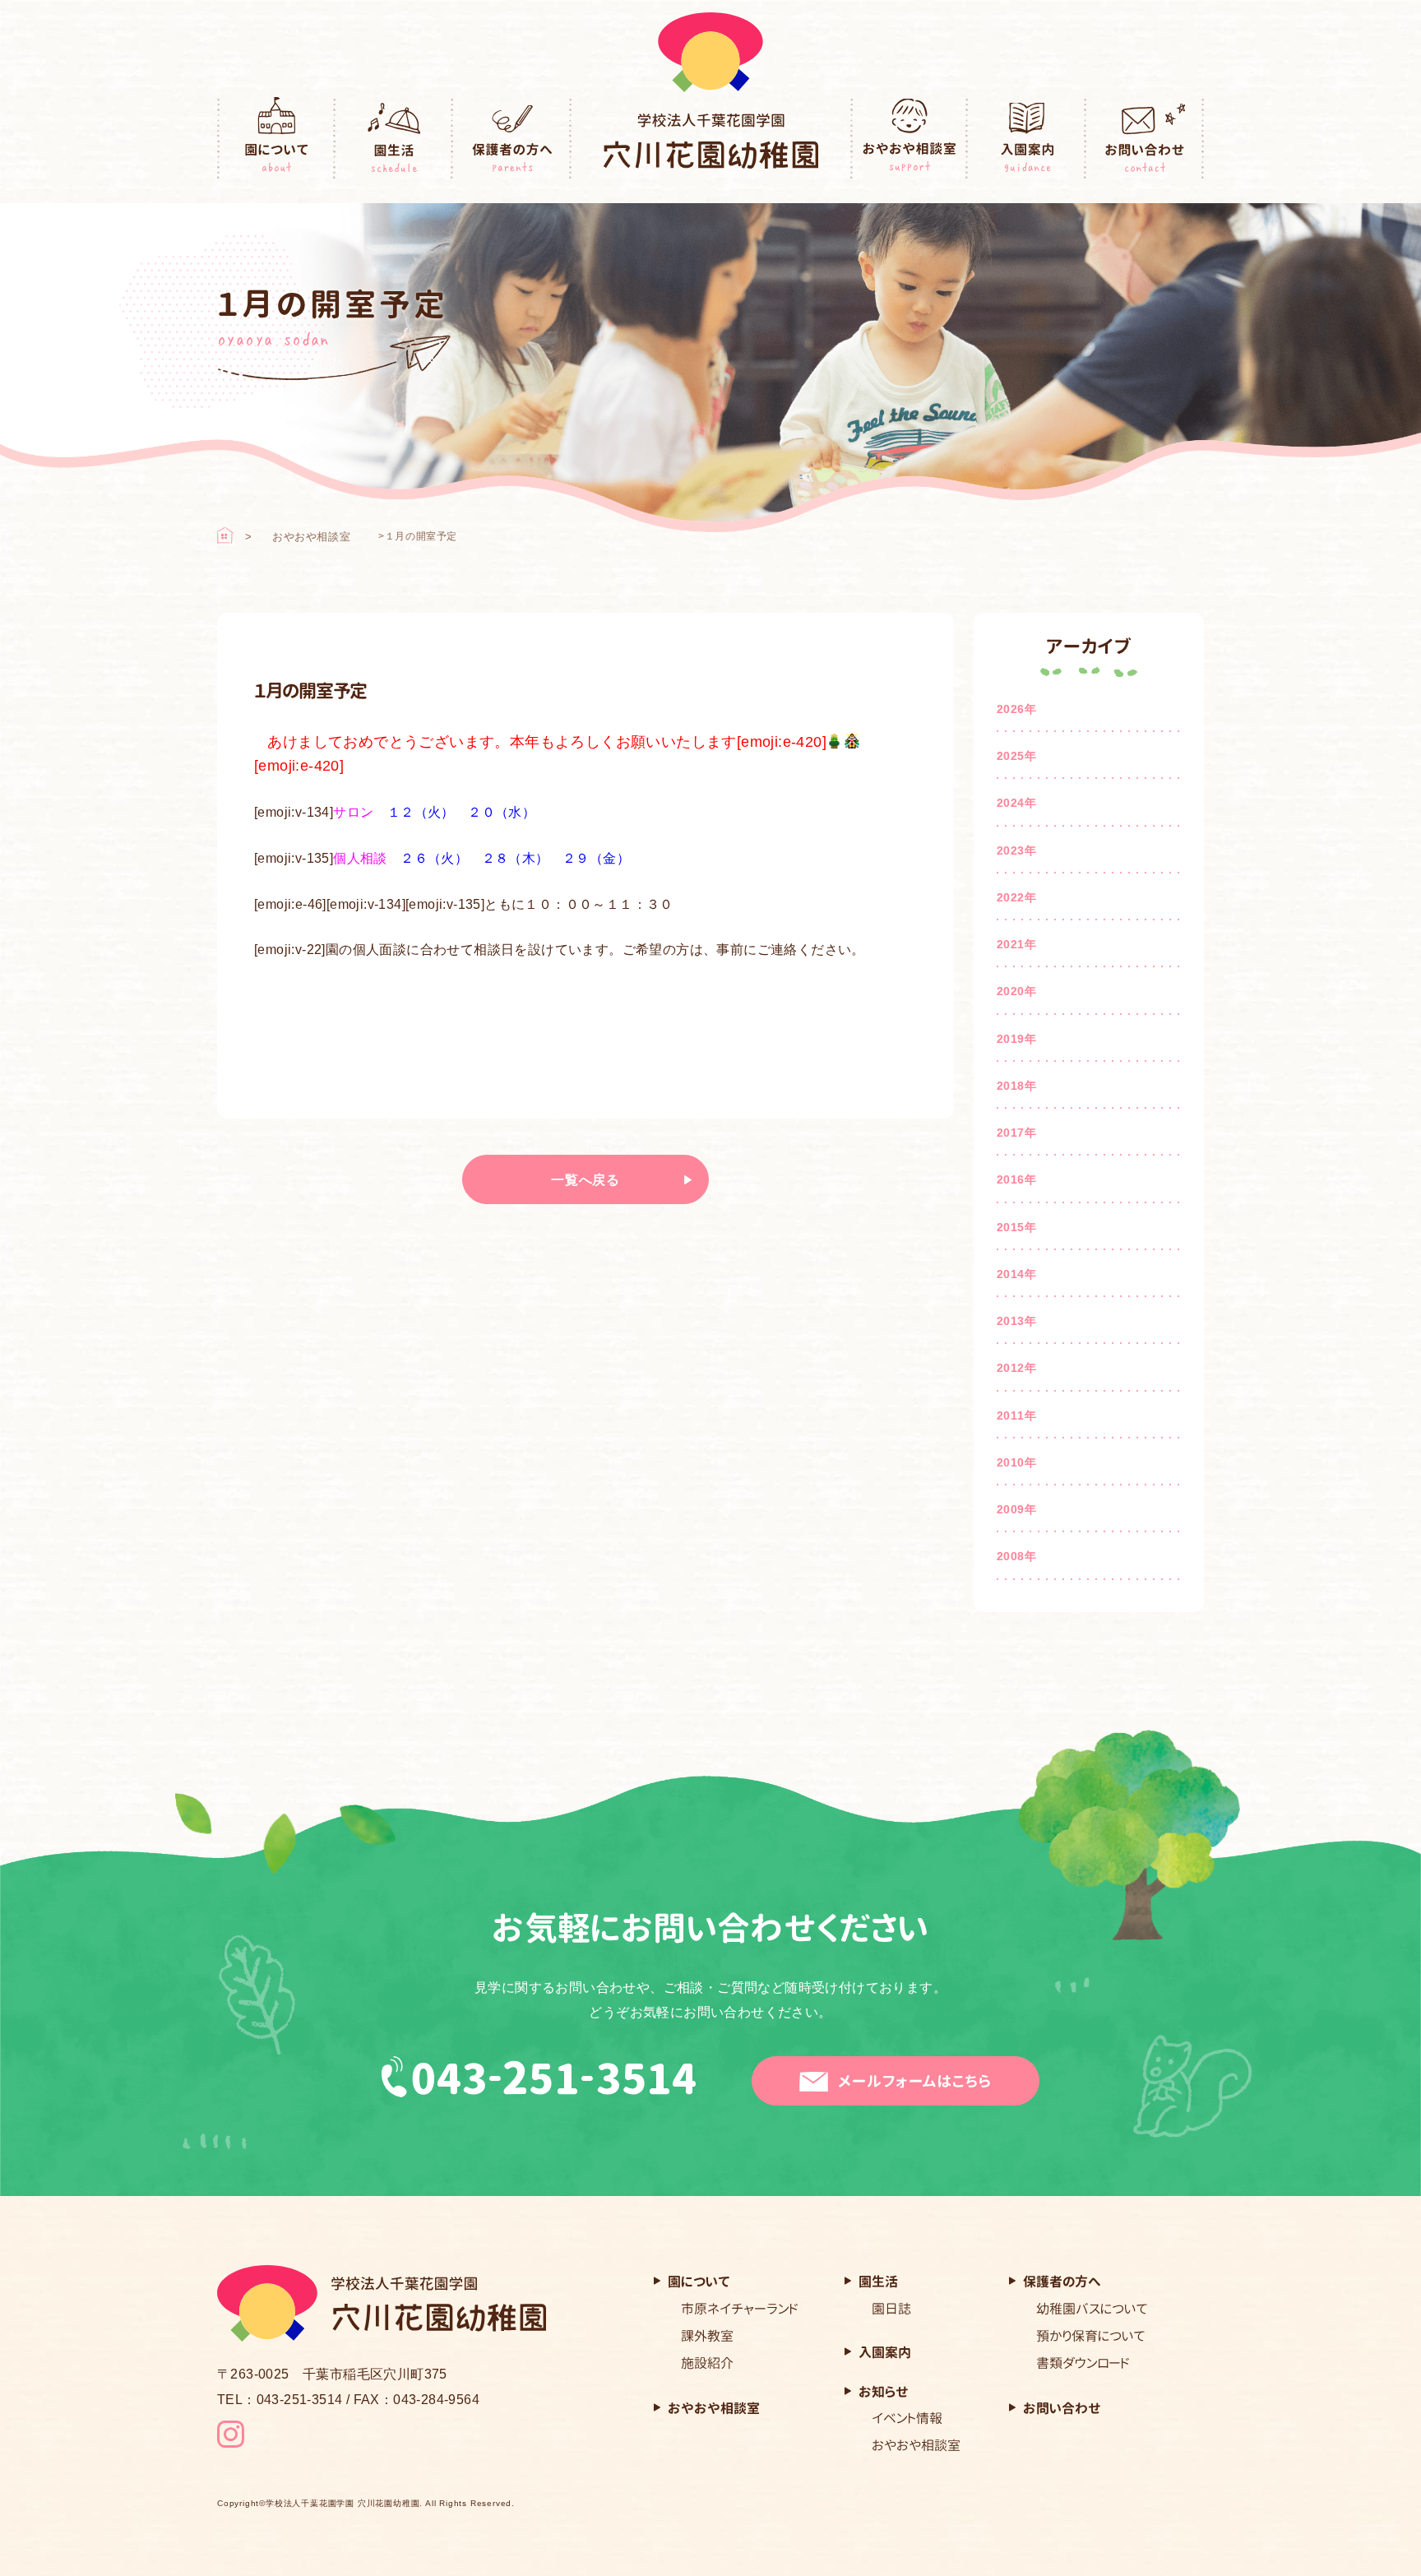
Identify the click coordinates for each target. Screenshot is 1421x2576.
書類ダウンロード (1083, 2363)
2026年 (1016, 709)
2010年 (1016, 1462)
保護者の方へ (512, 139)
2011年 (1016, 1415)
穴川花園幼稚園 (711, 141)
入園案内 (1027, 139)
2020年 (1016, 991)
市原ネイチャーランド (740, 2309)
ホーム (225, 535)
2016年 (1016, 1179)
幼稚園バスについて (1092, 2309)
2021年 (1016, 944)
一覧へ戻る (586, 1180)
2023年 (1016, 850)
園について (276, 139)
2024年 (1016, 803)
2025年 (1016, 756)
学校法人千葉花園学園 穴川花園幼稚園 (343, 2504)
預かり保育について (1091, 2336)
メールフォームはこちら (915, 2081)
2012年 (1016, 1368)
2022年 (1016, 897)
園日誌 (891, 2309)
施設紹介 (707, 2363)
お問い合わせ (1146, 139)
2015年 (1016, 1227)
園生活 (395, 139)
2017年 (1016, 1133)
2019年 (1016, 1039)
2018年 (1016, 1086)
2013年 (1016, 1321)
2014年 (1016, 1274)
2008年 (1016, 1556)
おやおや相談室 (910, 139)
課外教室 (707, 2336)
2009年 (1016, 1509)
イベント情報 (907, 2418)
